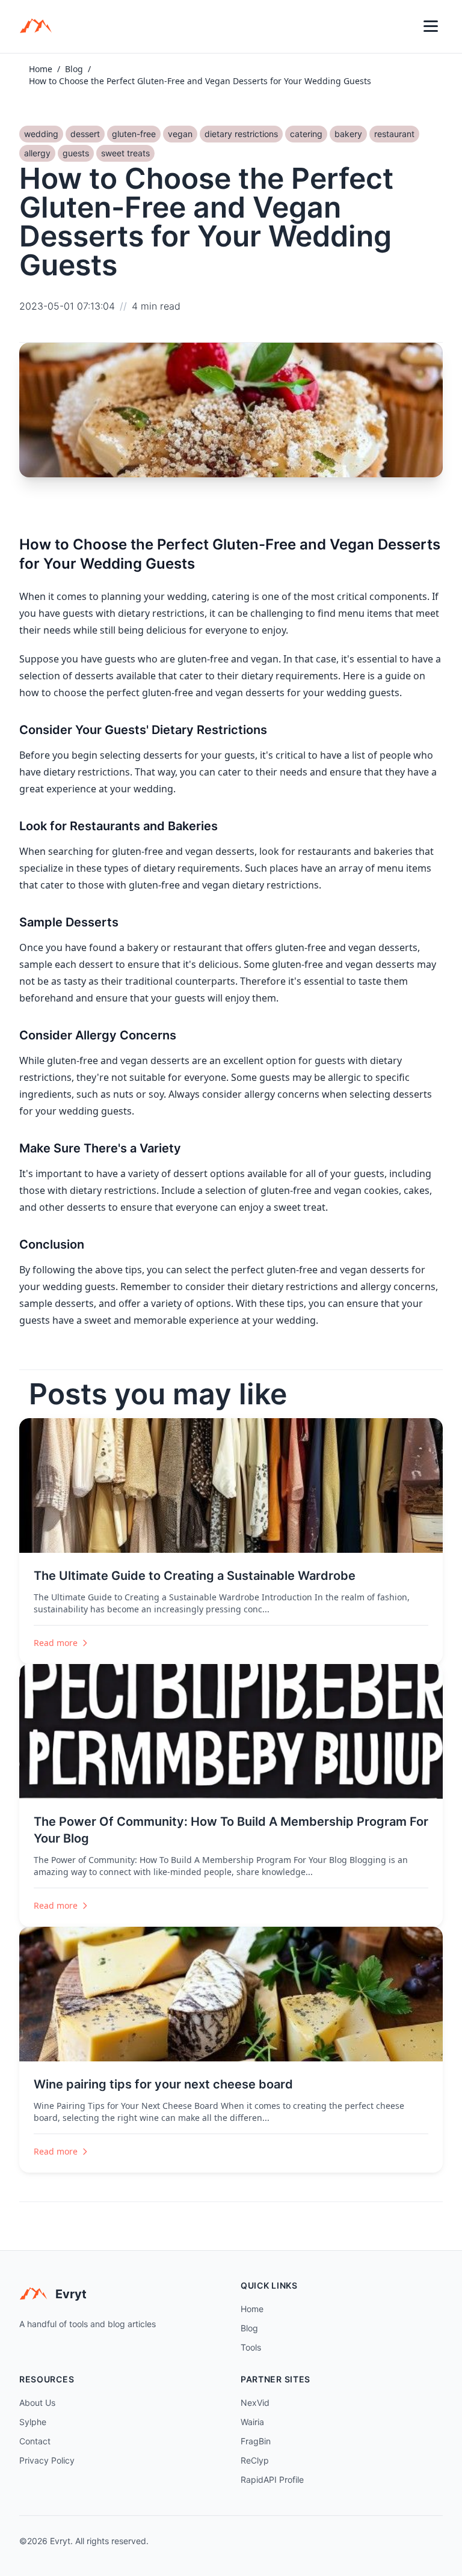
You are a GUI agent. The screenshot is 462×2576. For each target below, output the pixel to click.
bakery (348, 134)
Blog (74, 69)
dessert (85, 134)
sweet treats (125, 153)
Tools (251, 2347)
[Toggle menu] (431, 26)
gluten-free (134, 134)
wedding (41, 134)
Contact (35, 2441)
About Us (37, 2403)
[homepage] (40, 26)
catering (306, 134)
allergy (37, 153)
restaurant (394, 134)
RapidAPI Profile (272, 2480)
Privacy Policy (47, 2460)
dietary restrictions (241, 134)
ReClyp (255, 2460)
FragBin (256, 2441)
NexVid (255, 2403)
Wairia (252, 2422)
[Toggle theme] (404, 26)
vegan (180, 134)
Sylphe (33, 2422)
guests (76, 153)
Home (41, 69)
